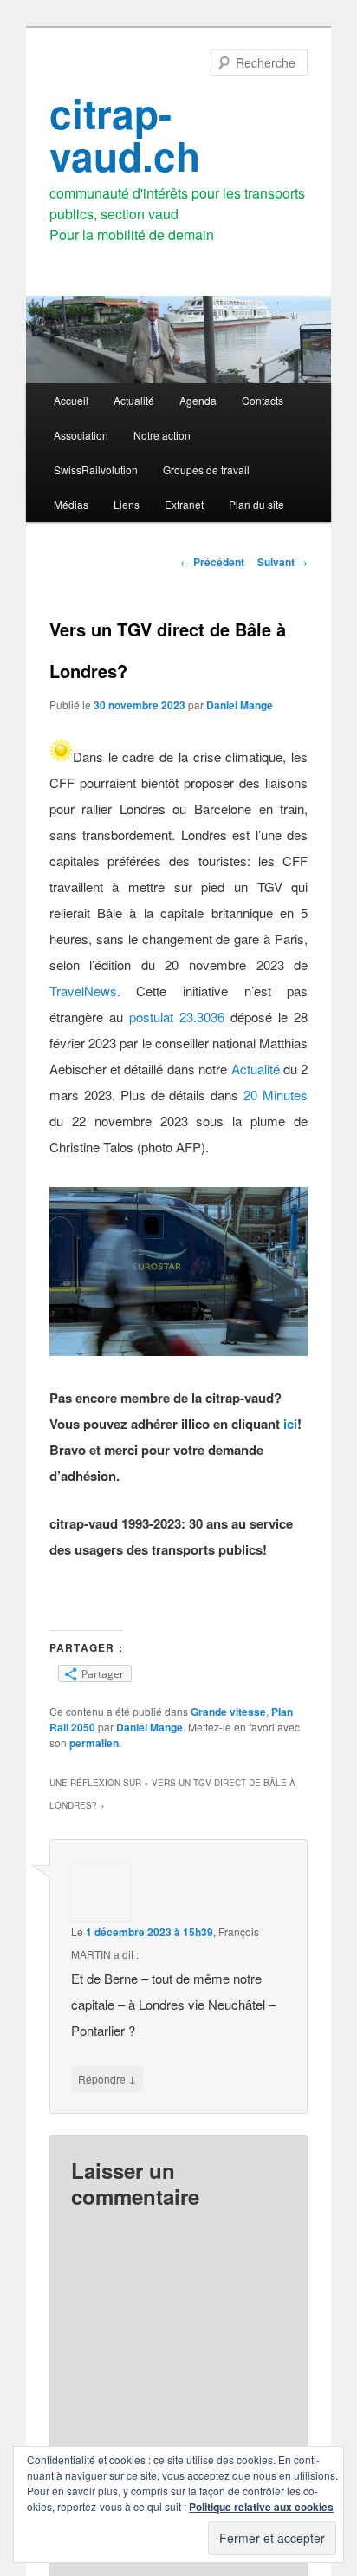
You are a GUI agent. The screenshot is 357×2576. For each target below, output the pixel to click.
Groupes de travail (206, 470)
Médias (71, 504)
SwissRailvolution (96, 470)
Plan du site (256, 504)
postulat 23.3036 (177, 1017)
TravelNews (83, 991)
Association (81, 435)
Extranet (184, 504)
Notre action (162, 435)
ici (290, 1424)
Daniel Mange (240, 705)
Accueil (71, 400)
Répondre (107, 2078)
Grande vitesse (228, 1712)
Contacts (263, 400)
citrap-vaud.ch (125, 134)
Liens (127, 504)
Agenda (198, 400)
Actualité (134, 400)
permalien (94, 1743)
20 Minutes (276, 1095)
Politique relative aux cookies (261, 2507)
